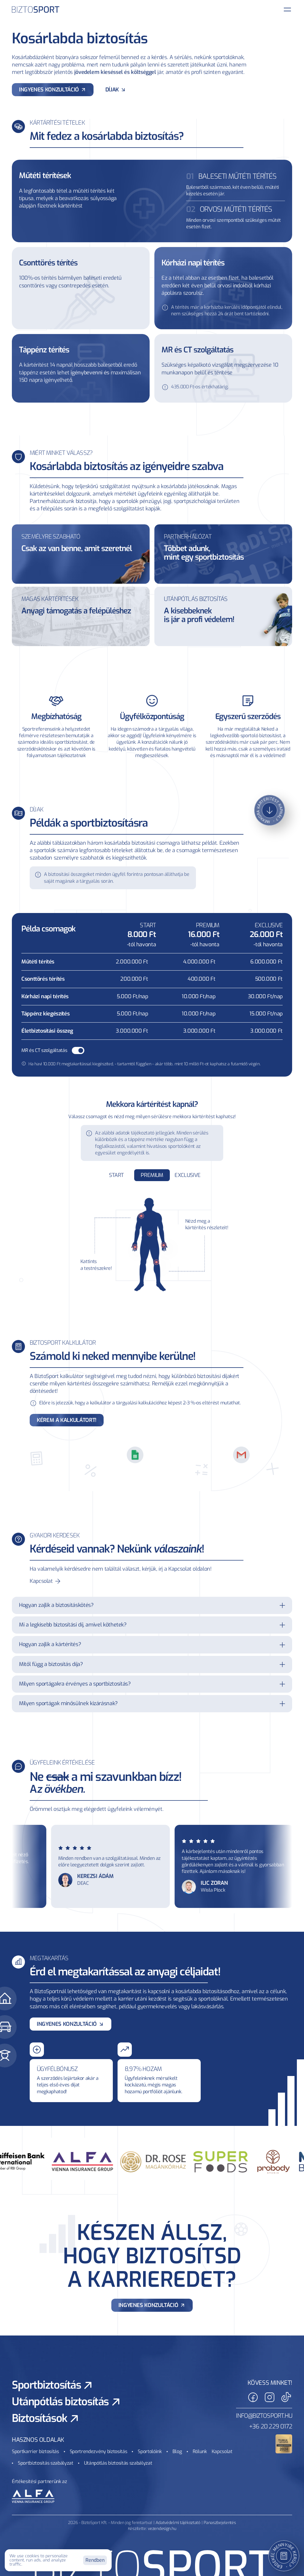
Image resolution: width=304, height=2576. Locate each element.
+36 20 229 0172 (271, 2427)
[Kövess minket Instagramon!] (270, 2397)
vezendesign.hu (162, 2529)
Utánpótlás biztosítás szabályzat (118, 2463)
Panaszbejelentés (220, 2523)
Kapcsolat (222, 2451)
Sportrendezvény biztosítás (99, 2451)
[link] (152, 2305)
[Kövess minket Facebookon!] (253, 2397)
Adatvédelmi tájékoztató (178, 2523)
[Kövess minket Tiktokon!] (286, 2397)
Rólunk (200, 2451)
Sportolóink (150, 2451)
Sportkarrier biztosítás (35, 2451)
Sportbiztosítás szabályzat (46, 2463)
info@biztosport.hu (264, 2416)
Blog (177, 2451)
